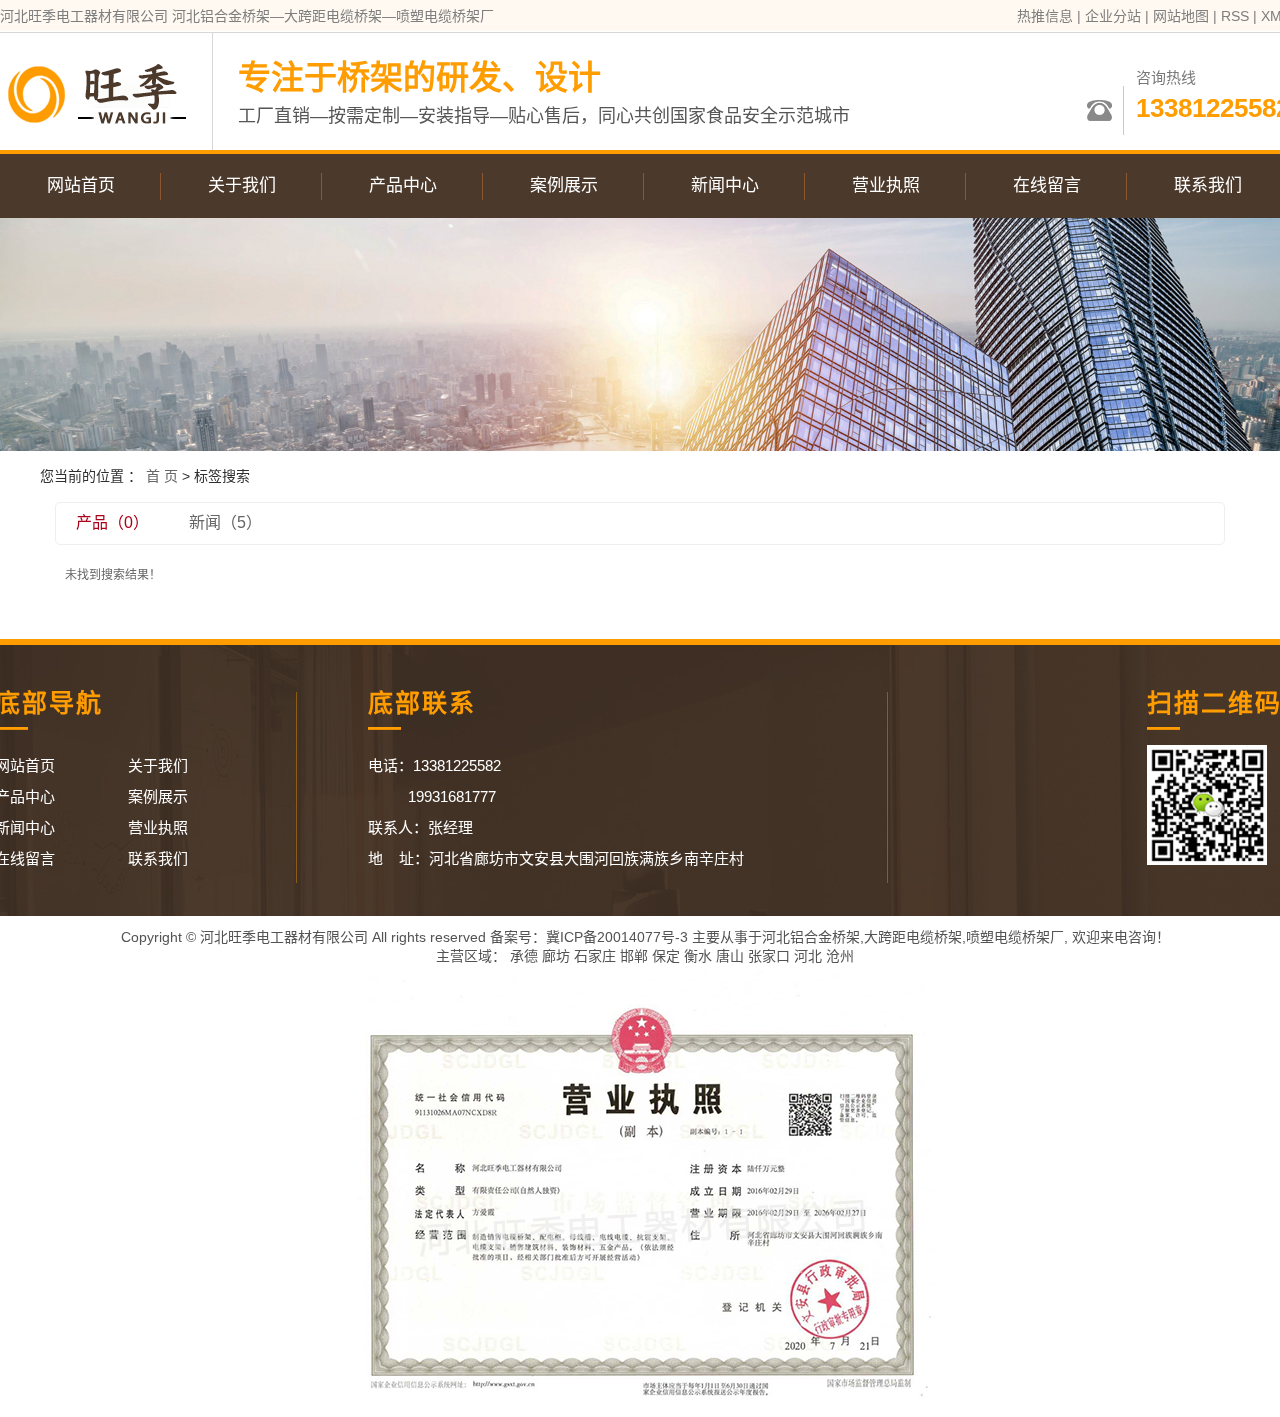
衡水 (698, 956)
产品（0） (112, 522)
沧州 (840, 956)
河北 (808, 956)
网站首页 (81, 185)
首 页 (162, 476)
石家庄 (595, 956)
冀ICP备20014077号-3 (617, 937)
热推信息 (1045, 16)
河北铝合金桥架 (811, 937)
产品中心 (403, 185)
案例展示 (564, 185)
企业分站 (1113, 16)
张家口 (769, 956)
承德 (524, 956)
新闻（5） (225, 522)
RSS (1235, 16)
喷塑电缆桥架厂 (1015, 937)
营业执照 (886, 185)
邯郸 (634, 956)
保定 (666, 956)
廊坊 (556, 956)
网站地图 (1181, 16)
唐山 (730, 956)
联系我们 (158, 858)
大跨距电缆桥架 (913, 937)
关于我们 (242, 185)
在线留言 (1047, 185)
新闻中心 (725, 185)
